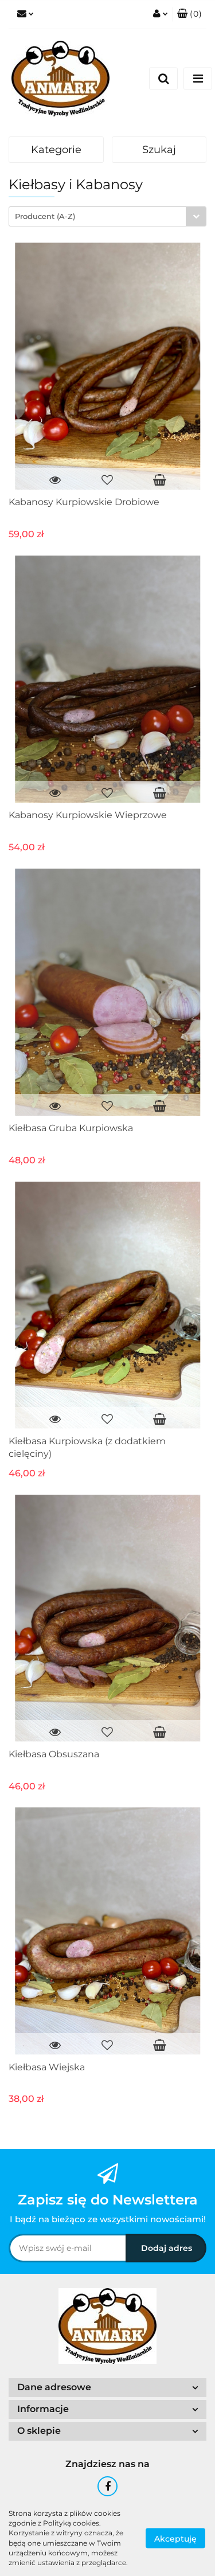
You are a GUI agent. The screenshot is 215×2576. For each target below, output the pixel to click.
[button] (189, 14)
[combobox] (107, 216)
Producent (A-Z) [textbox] (45, 216)
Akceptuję (175, 2538)
